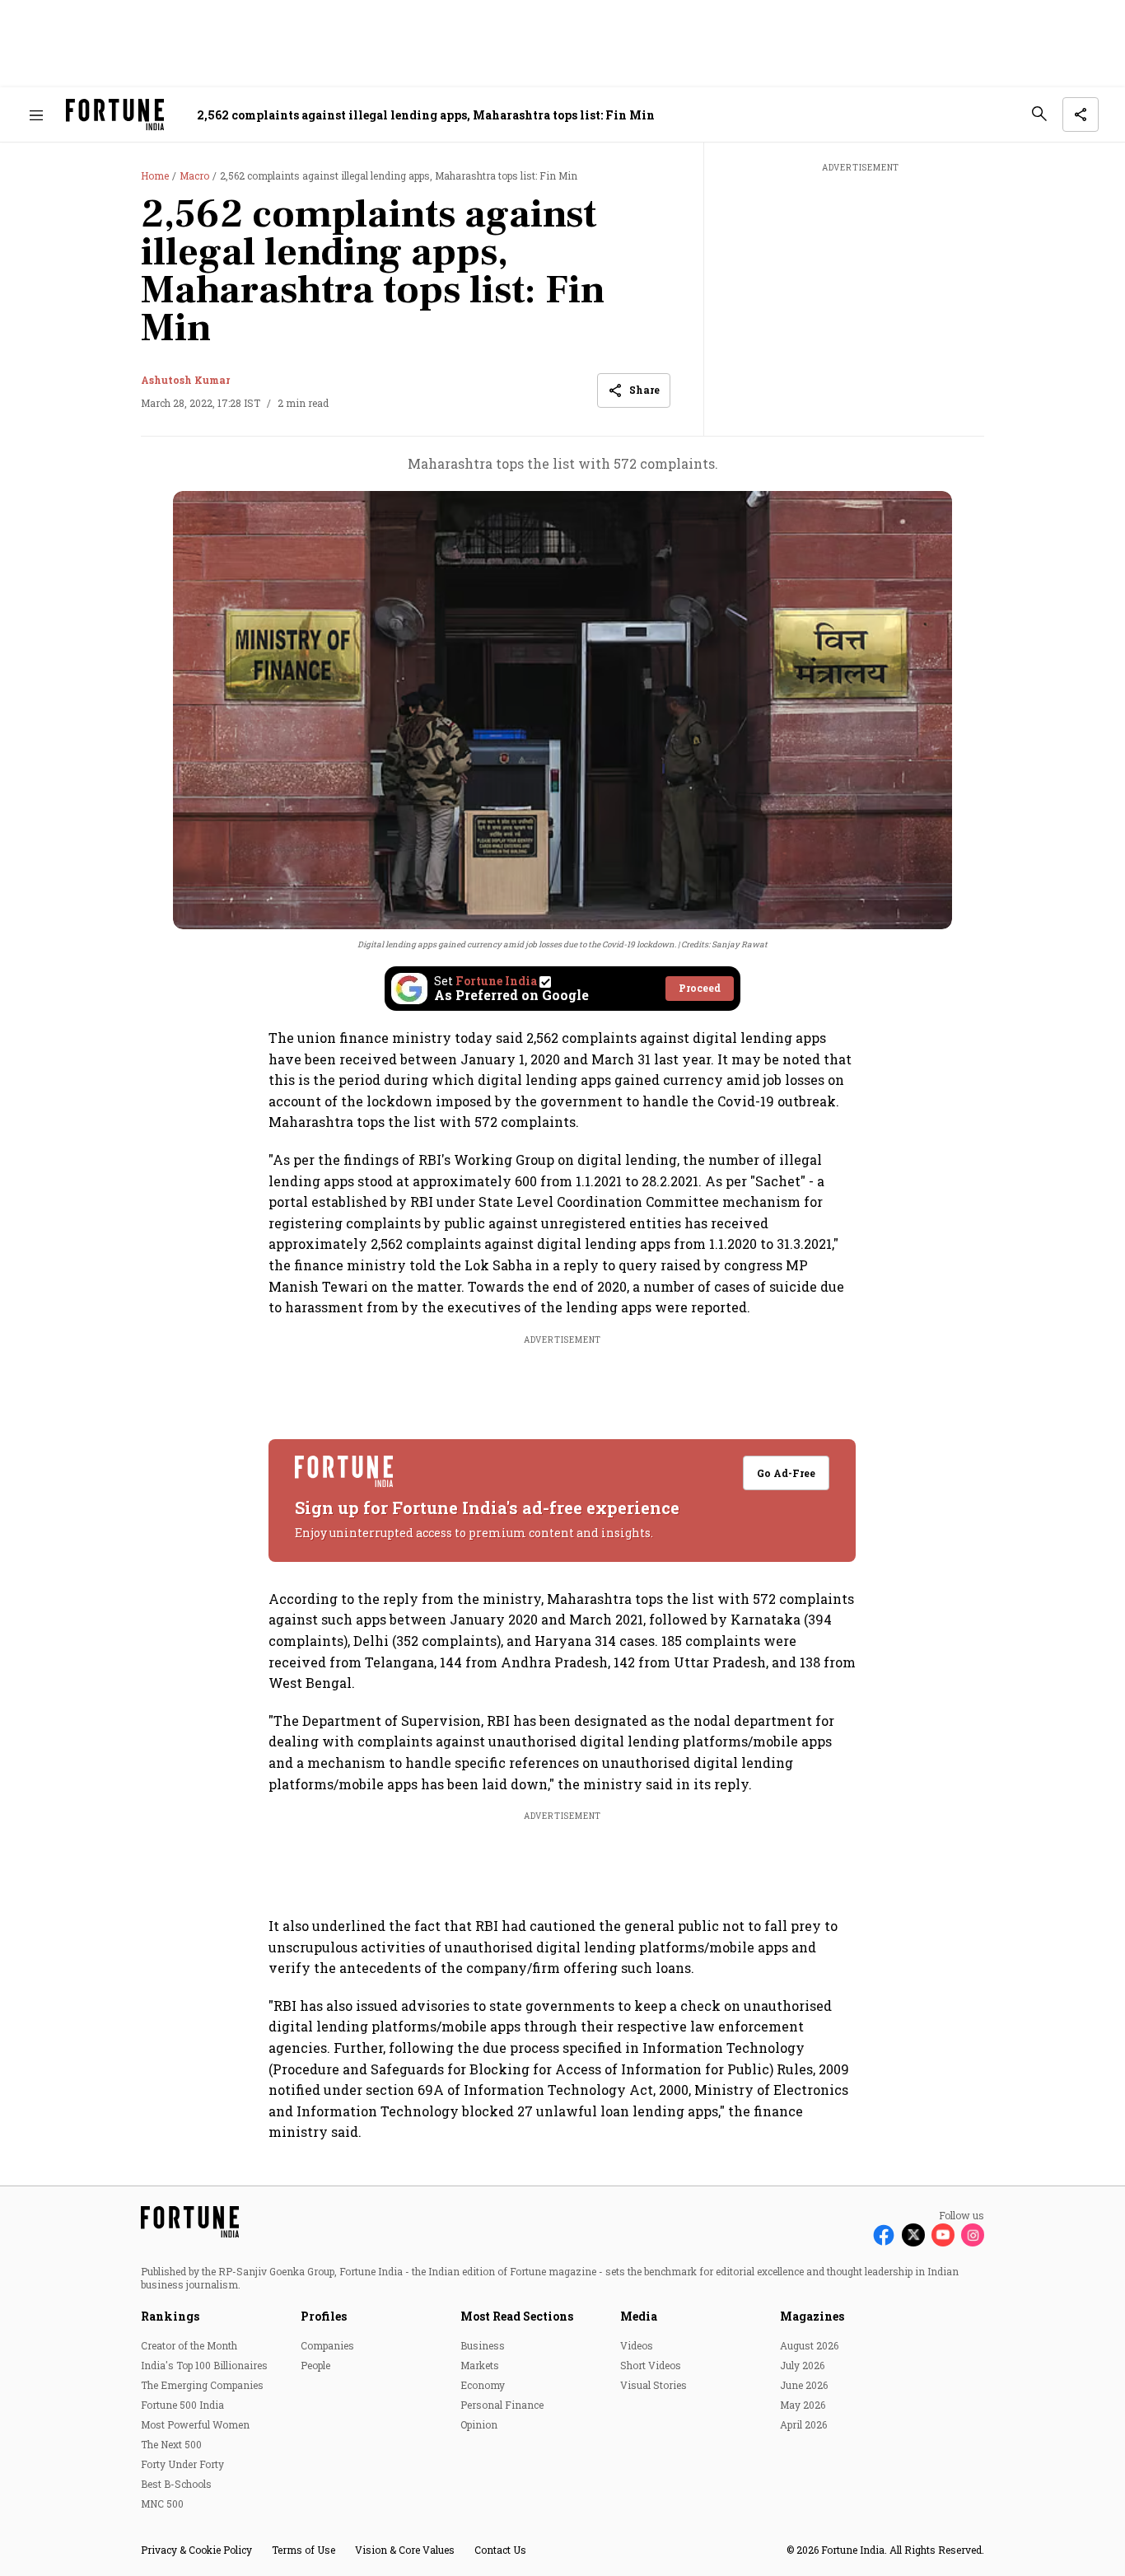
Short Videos (651, 2365)
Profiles (324, 2316)
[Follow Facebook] (884, 2235)
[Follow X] (913, 2235)
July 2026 (802, 2365)
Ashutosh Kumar (185, 380)
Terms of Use (303, 2550)
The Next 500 (171, 2444)
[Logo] (115, 115)
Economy (483, 2385)
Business (483, 2345)
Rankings (170, 2316)
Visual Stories (654, 2385)
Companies (327, 2345)
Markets (480, 2365)
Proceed (700, 988)
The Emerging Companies (202, 2385)
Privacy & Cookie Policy (196, 2550)
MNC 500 (162, 2504)
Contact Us (500, 2550)
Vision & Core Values (405, 2550)
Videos (637, 2345)
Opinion (479, 2424)
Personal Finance (502, 2405)
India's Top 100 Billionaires (204, 2365)
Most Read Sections (517, 2316)
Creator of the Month (189, 2345)
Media (639, 2316)
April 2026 (803, 2424)
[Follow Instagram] (973, 2235)
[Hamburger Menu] (36, 115)
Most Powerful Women (195, 2424)
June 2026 (804, 2385)
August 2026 (809, 2345)
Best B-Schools (176, 2484)
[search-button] (1039, 114)
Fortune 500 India (182, 2405)
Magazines (812, 2316)
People (315, 2365)
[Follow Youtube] (943, 2235)
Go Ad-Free (787, 1473)
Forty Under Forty (182, 2464)
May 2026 (803, 2405)
